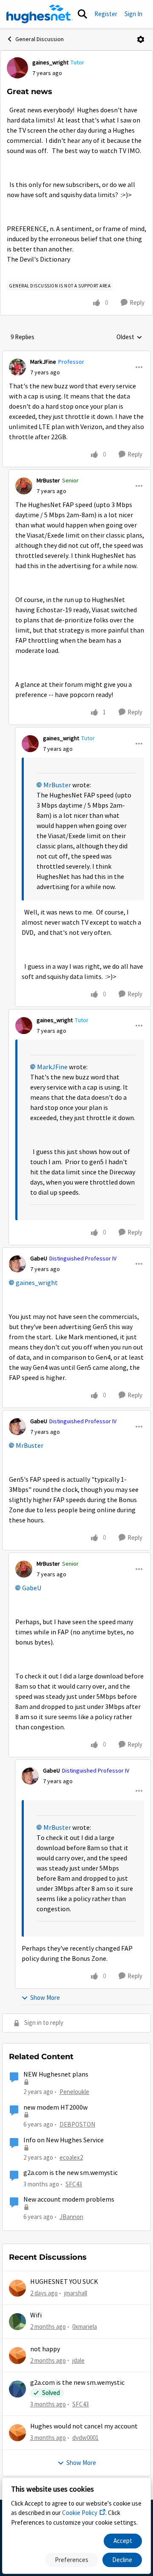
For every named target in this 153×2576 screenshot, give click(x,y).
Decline (122, 2560)
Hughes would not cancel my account (84, 2426)
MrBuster (48, 480)
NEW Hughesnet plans (56, 2074)
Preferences (72, 2560)
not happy (45, 2349)
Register (106, 14)
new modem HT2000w (55, 2108)
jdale (78, 2360)
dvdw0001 (85, 2438)
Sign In (133, 14)
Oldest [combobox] (129, 337)
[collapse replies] (76, 355)
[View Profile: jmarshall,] (17, 2288)
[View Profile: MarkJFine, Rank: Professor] (17, 367)
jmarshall (76, 2293)
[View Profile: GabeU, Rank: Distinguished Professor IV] (17, 1264)
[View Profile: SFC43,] (17, 2389)
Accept (123, 2541)
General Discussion (40, 39)
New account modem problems (69, 2200)
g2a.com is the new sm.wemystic (71, 2173)
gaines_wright (50, 62)
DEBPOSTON (77, 2124)
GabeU (39, 1258)
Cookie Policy (80, 2513)
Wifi (36, 2315)
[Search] (82, 14)
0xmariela (85, 2326)
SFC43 (74, 2184)
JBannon (71, 2217)
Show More (45, 1998)
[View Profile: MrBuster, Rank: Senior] (24, 486)
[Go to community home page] (40, 14)
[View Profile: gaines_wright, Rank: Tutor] (17, 68)
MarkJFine (43, 362)
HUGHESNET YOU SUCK (64, 2282)
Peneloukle (74, 2092)
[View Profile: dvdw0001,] (17, 2433)
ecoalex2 (71, 2157)
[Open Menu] (141, 39)
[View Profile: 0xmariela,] (17, 2322)
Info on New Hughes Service (64, 2140)
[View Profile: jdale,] (17, 2356)
